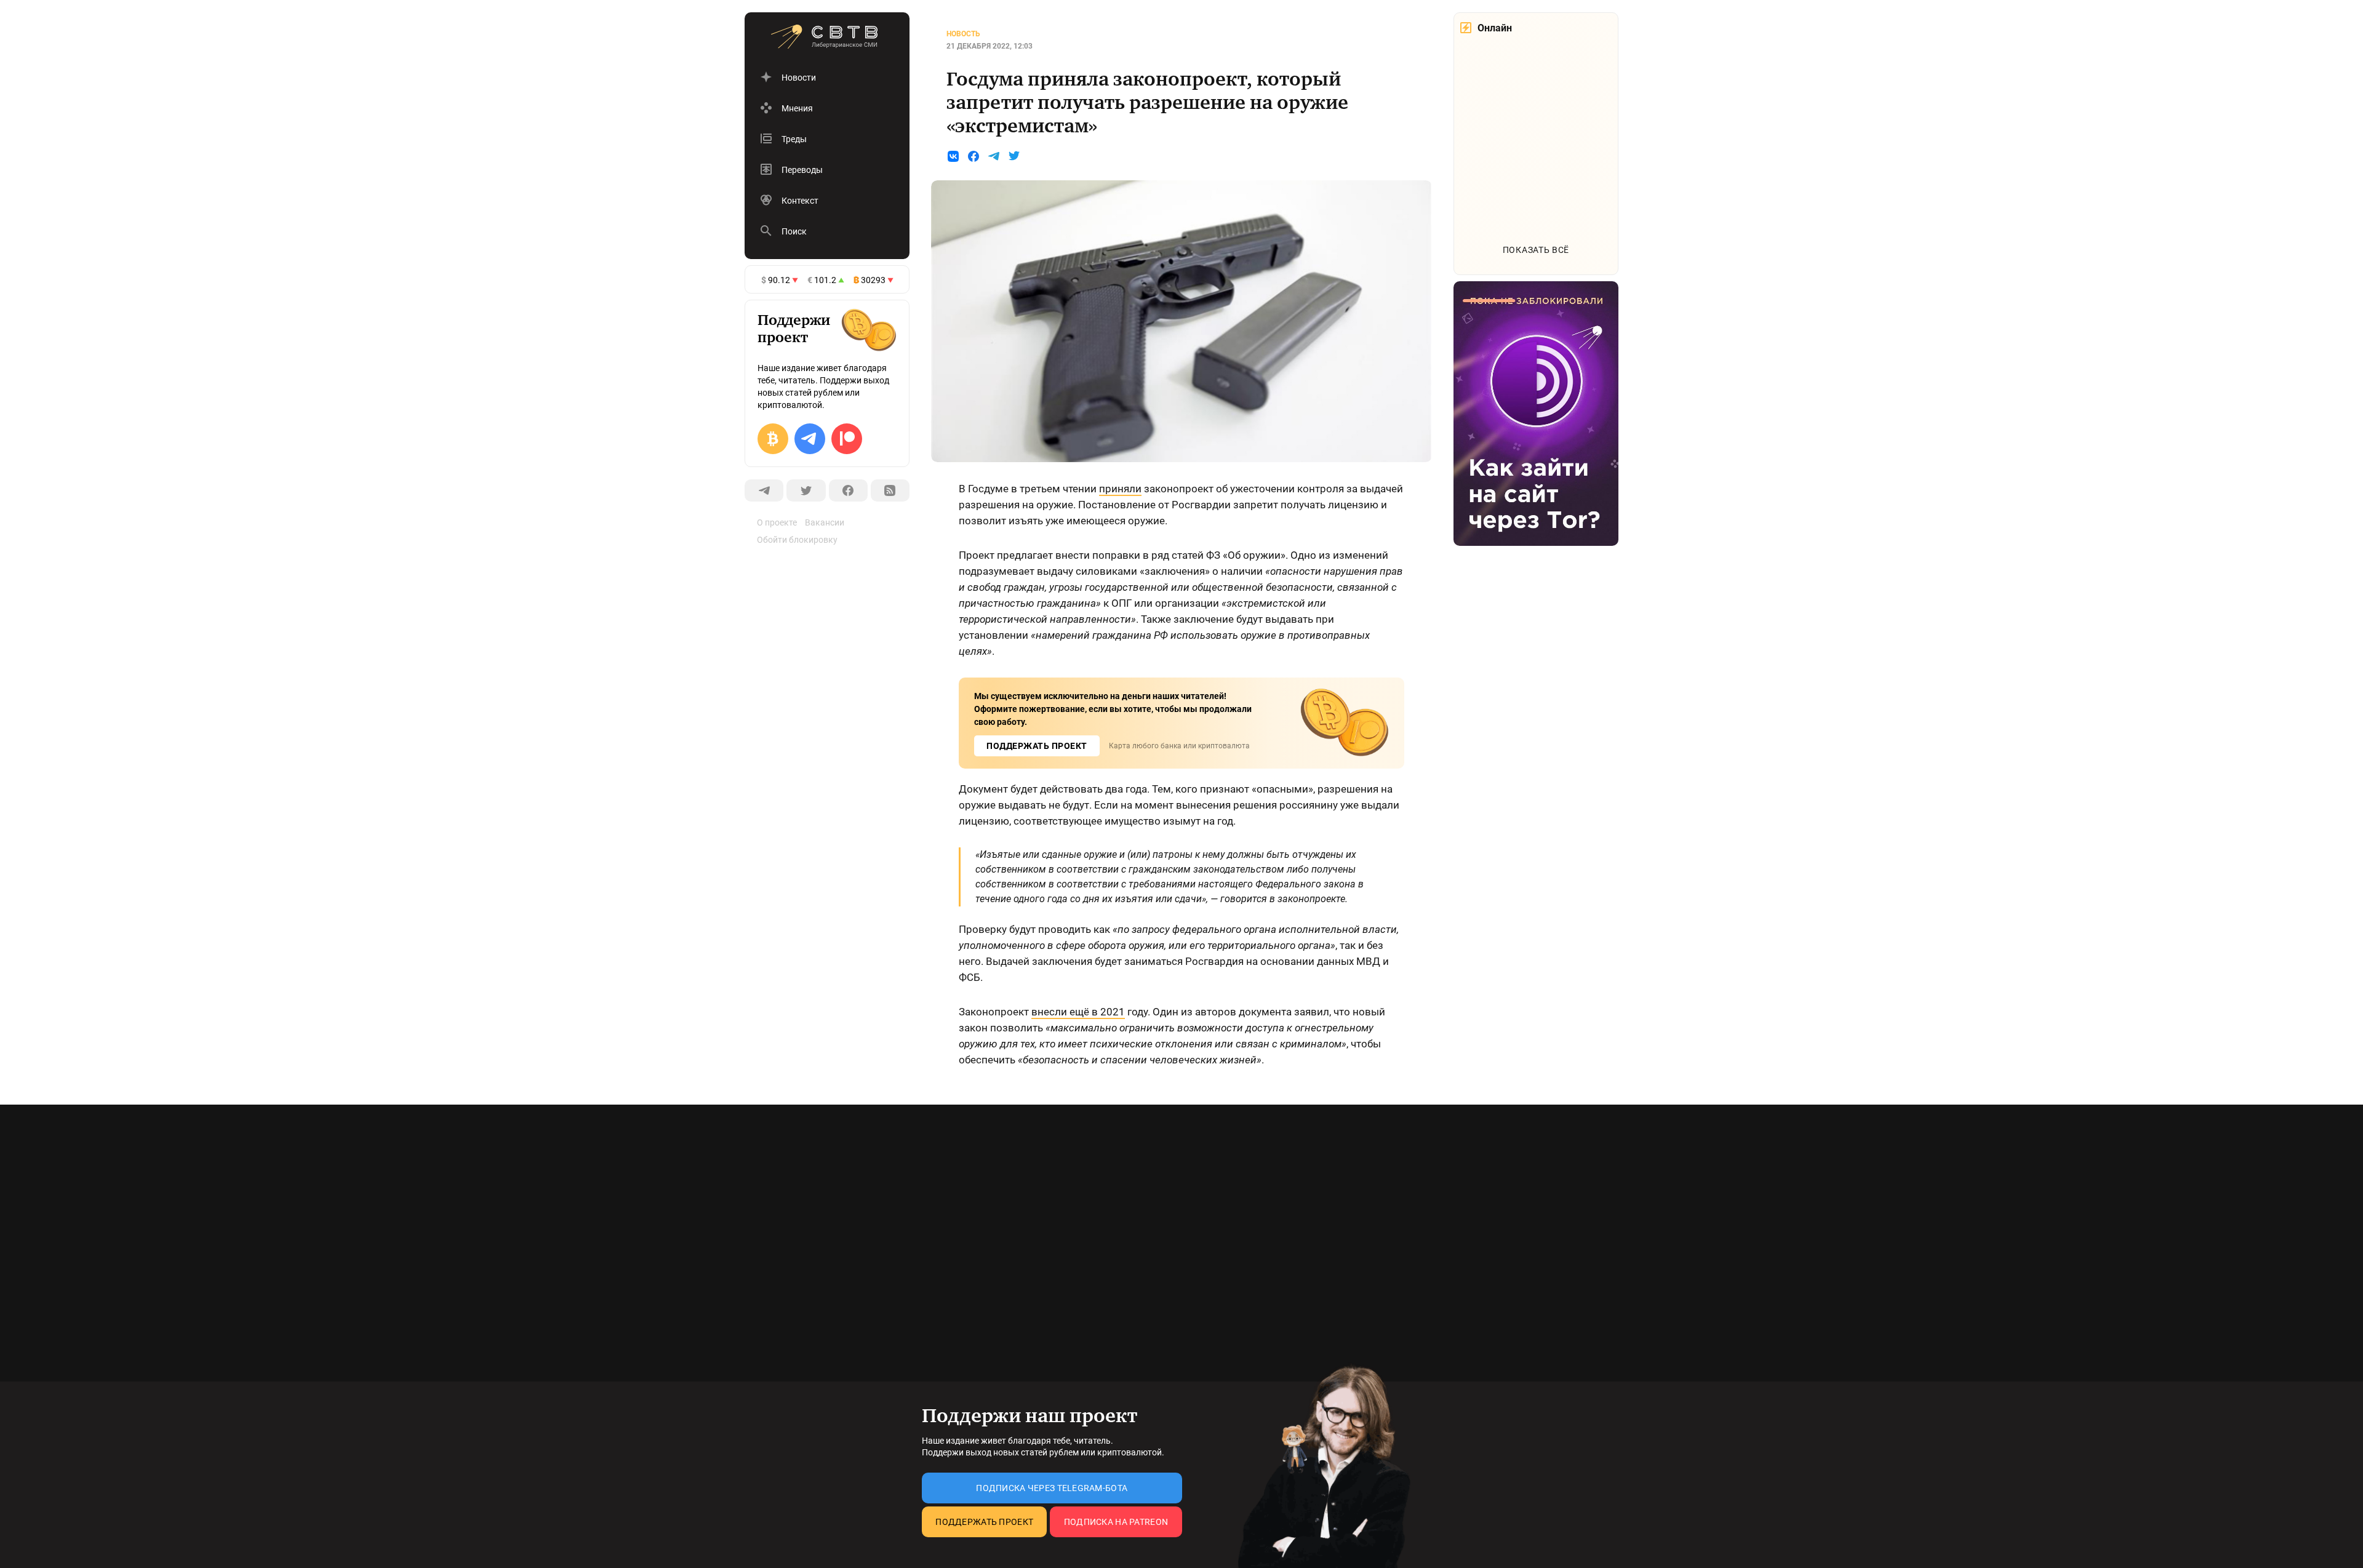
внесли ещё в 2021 (1078, 1012)
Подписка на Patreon (1116, 1522)
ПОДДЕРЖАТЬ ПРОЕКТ (1037, 746)
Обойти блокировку (797, 540)
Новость (963, 34)
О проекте (777, 522)
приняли (1120, 489)
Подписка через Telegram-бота (1052, 1488)
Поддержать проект (984, 1522)
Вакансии (825, 522)
